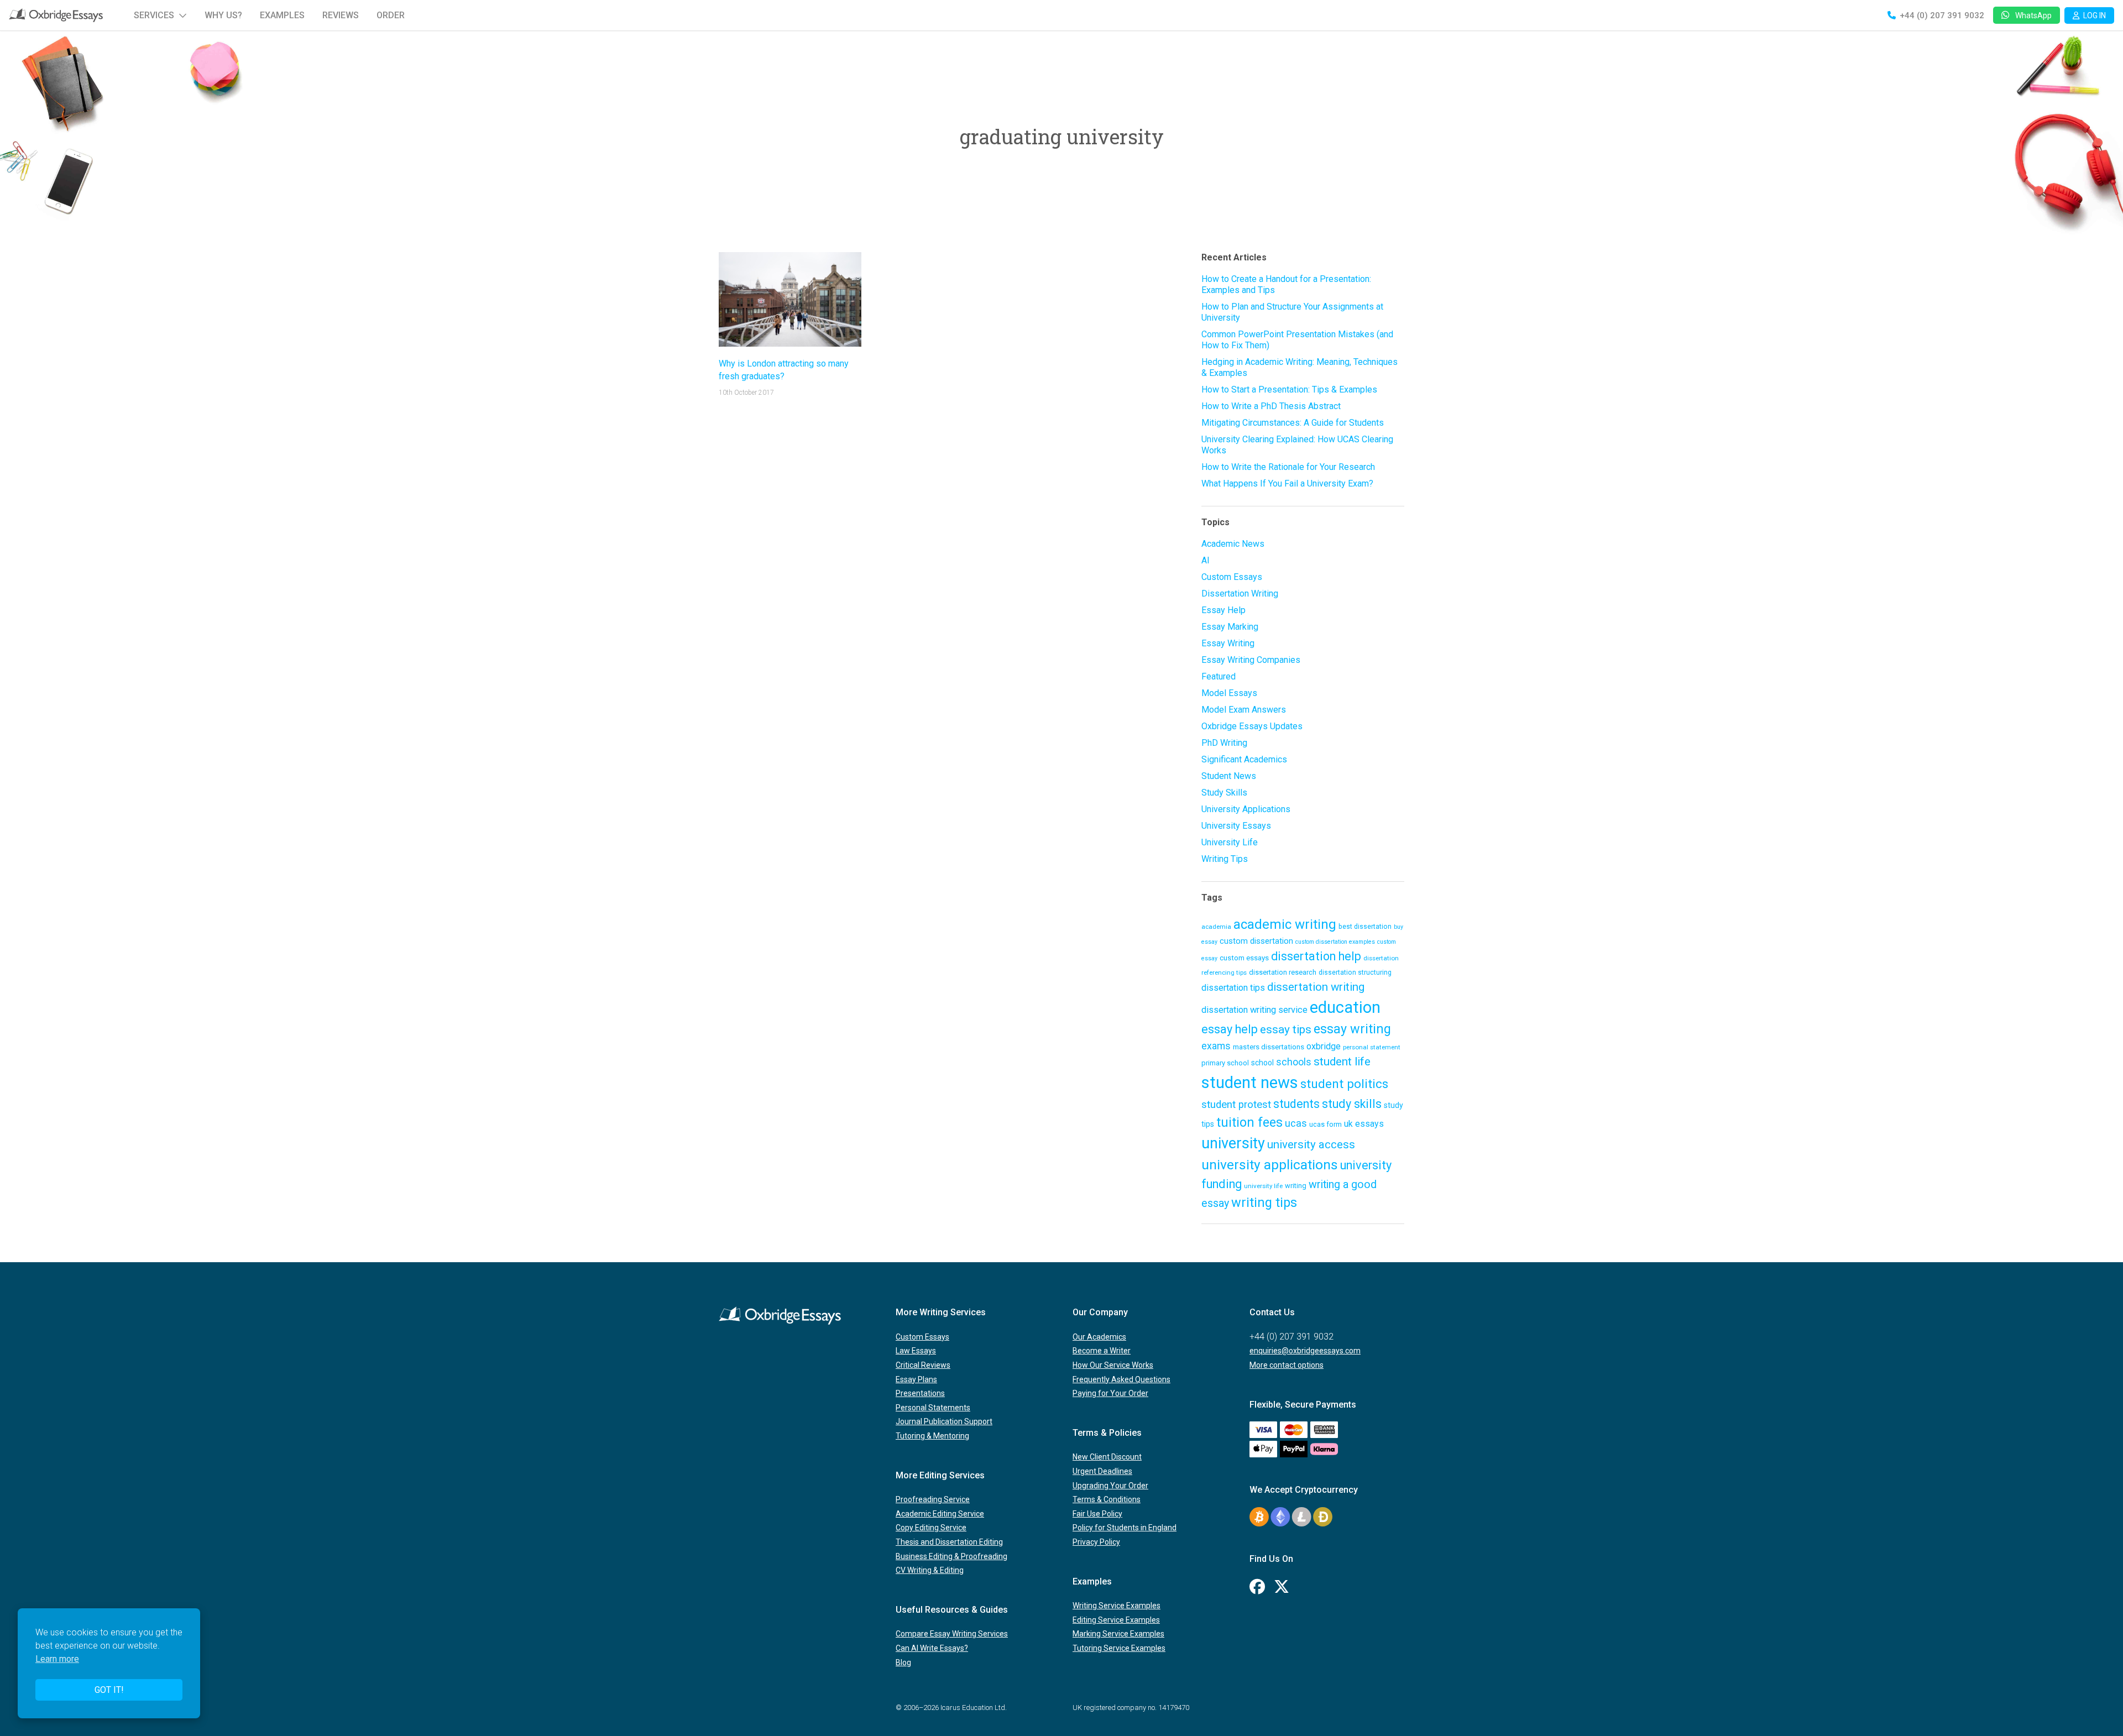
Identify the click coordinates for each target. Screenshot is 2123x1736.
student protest (1236, 1105)
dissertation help (1316, 956)
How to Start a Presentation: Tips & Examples (1289, 389)
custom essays (1244, 958)
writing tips (1264, 1202)
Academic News (1233, 544)
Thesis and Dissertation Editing (949, 1542)
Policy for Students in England (1125, 1528)
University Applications (1246, 809)
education (1345, 1007)
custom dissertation (1256, 941)
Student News (1229, 776)
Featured (1219, 676)
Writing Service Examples (1117, 1606)
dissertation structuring (1355, 972)
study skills (1352, 1104)
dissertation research (1283, 972)
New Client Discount (1107, 1457)
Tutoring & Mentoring (932, 1436)
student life (1342, 1062)
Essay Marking (1230, 627)
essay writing (1352, 1029)
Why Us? (223, 15)
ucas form (1325, 1124)
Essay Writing (1228, 643)
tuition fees (1249, 1122)
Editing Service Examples (1116, 1620)
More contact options (1287, 1365)
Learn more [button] (57, 1659)
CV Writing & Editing (930, 1570)
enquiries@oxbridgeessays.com (1305, 1351)
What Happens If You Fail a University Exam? (1287, 483)
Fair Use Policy (1097, 1514)
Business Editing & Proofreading (951, 1556)
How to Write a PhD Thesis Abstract (1271, 406)
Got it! (109, 1690)
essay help (1230, 1029)
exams (1216, 1046)
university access (1311, 1144)
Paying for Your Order (1110, 1393)
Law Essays (916, 1351)
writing (1296, 1186)
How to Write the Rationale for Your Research (1288, 467)
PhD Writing (1224, 743)
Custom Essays (1232, 577)
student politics (1344, 1084)
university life (1263, 1186)
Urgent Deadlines (1102, 1471)
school (1262, 1063)
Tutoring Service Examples (1119, 1648)
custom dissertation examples (1335, 942)
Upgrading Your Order (1110, 1486)
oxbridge (1324, 1046)
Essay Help (1223, 610)
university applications (1270, 1165)
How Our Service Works (1113, 1365)
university (1233, 1143)
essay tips (1286, 1029)
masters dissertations (1269, 1047)
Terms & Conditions (1107, 1499)
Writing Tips (1225, 859)
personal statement (1372, 1047)
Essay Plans (916, 1379)
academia (1216, 927)
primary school (1225, 1063)
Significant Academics (1244, 759)
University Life (1230, 842)
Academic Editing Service (940, 1514)
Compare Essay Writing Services (952, 1634)
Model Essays (1229, 693)
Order (391, 15)
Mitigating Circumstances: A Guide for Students (1293, 423)
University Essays (1236, 826)
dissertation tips (1233, 988)
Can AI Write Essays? (932, 1648)
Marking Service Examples (1118, 1634)
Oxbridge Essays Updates (1252, 726)
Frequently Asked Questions (1121, 1379)
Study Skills (1224, 793)
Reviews (341, 15)
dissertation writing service (1254, 1010)
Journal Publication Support (944, 1421)
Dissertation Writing (1240, 594)
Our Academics (1099, 1337)
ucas (1296, 1123)
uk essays (1364, 1124)
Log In (2095, 15)
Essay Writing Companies (1251, 660)
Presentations (920, 1393)
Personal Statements (933, 1408)
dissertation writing (1316, 987)
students (1296, 1104)
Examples (282, 15)
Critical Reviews (923, 1365)
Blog (903, 1662)
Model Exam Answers (1244, 710)
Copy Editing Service (931, 1528)
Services (154, 15)
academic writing (1285, 924)
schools (1294, 1062)
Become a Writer (1102, 1351)
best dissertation (1365, 927)
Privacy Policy (1096, 1542)
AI (1206, 560)
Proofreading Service (933, 1499)
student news (1250, 1083)
